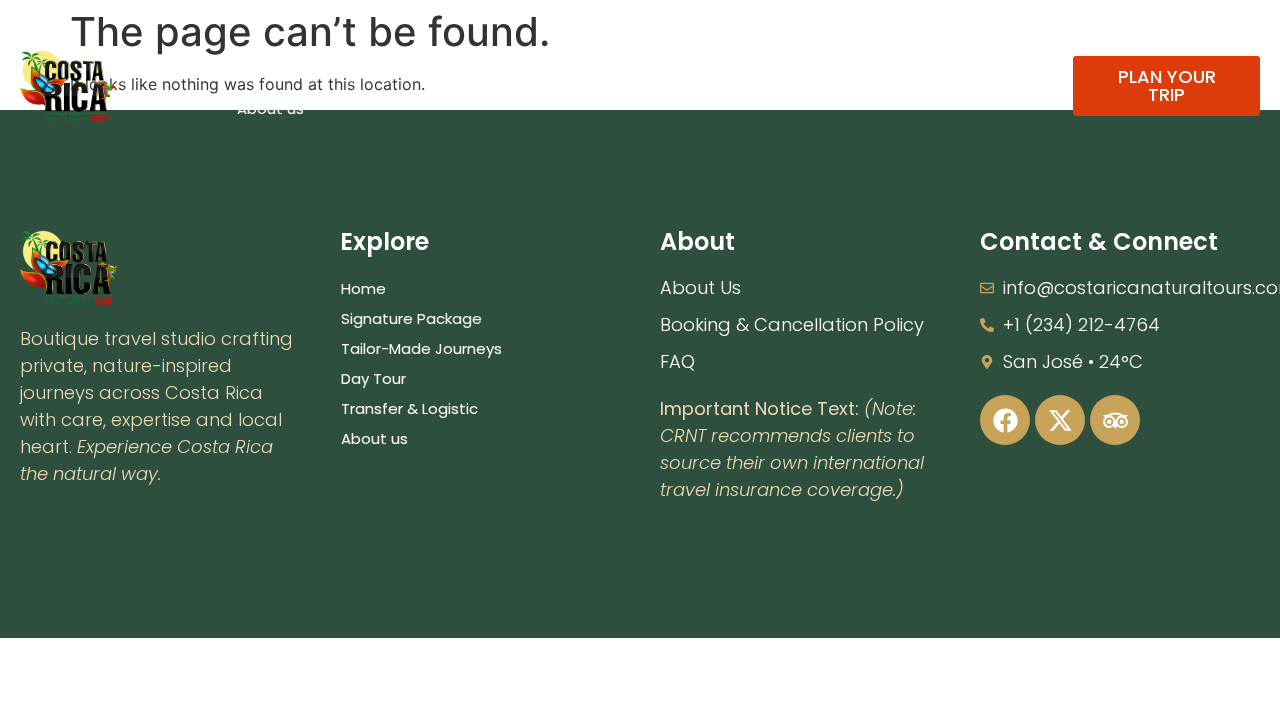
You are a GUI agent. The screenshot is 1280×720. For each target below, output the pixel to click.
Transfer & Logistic (877, 62)
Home (259, 62)
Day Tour (736, 62)
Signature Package (392, 62)
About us (270, 108)
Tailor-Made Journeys (583, 62)
